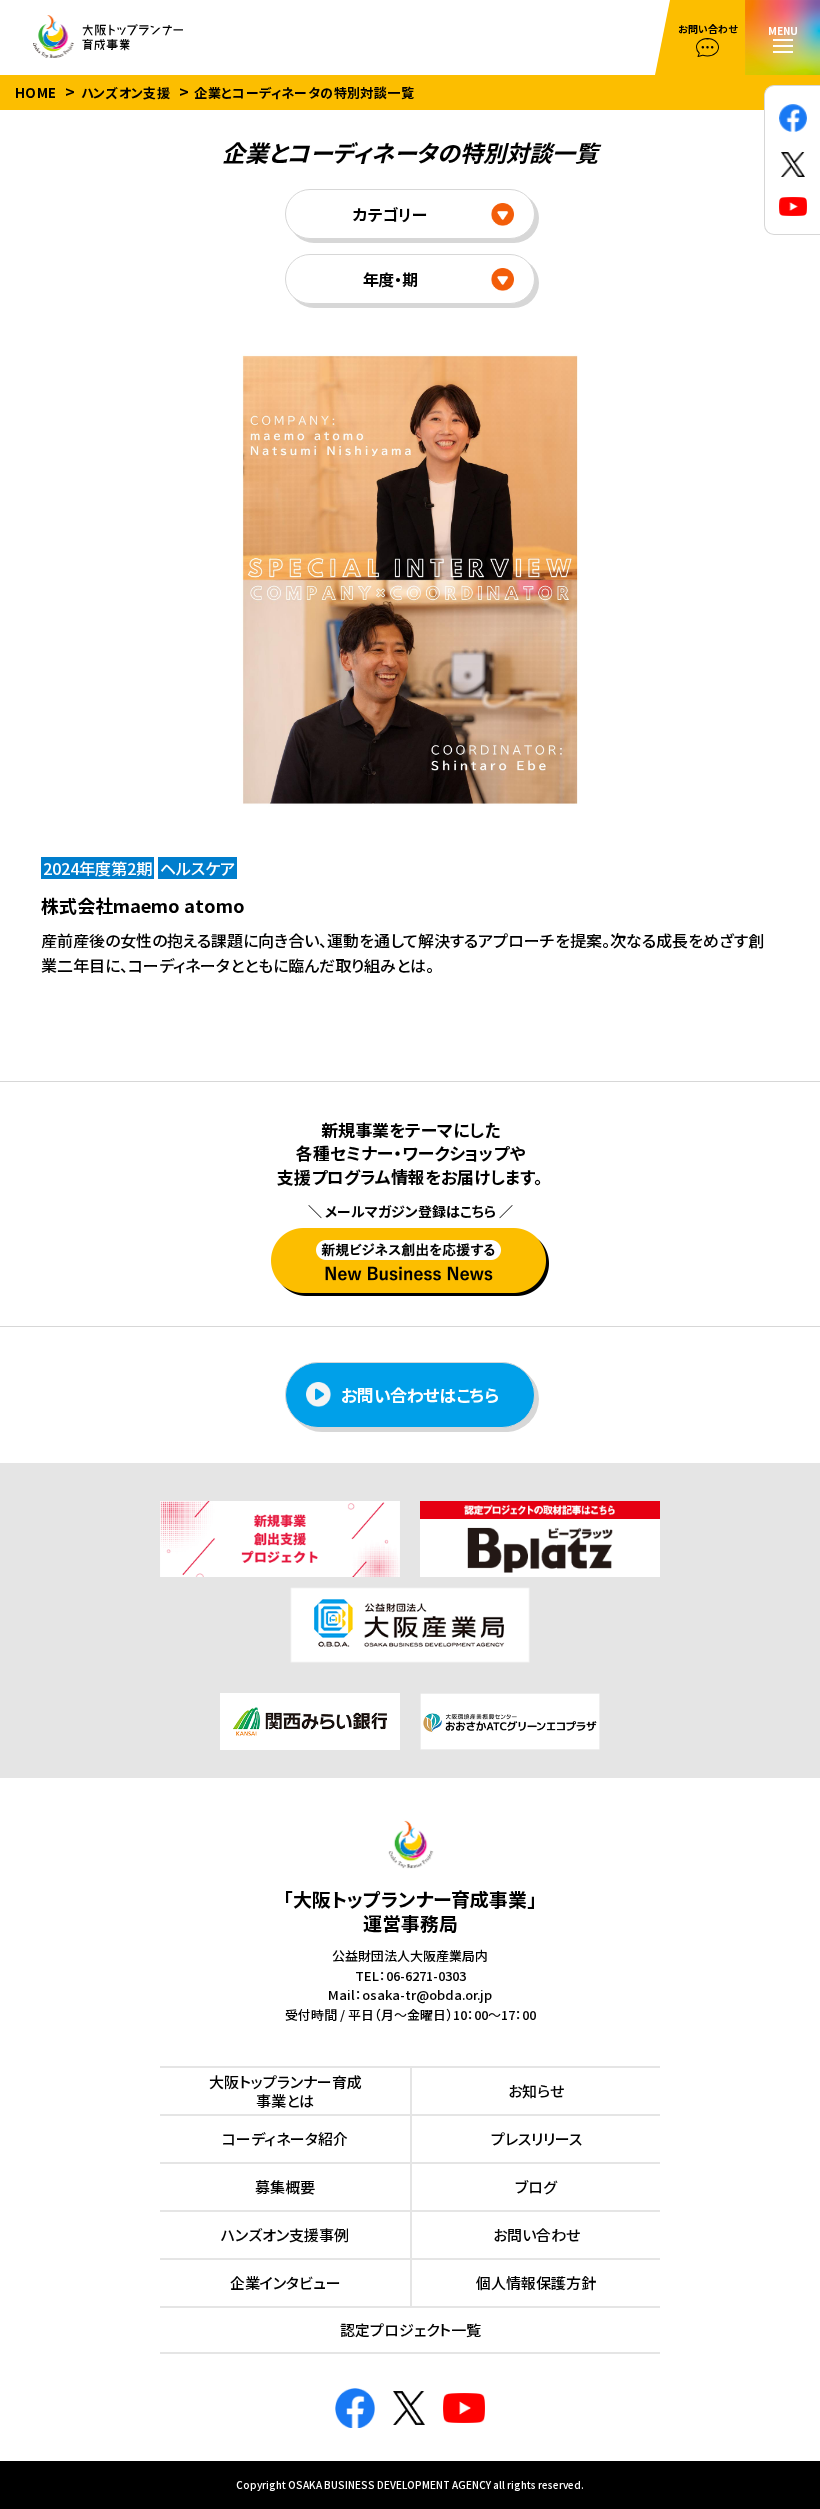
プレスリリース (536, 2138)
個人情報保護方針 (536, 2282)
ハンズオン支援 (126, 92)
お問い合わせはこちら (420, 1394)
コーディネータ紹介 (285, 2138)
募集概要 (285, 2186)
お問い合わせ (536, 2234)
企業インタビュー (285, 2282)
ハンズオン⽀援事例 (285, 2234)
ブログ (536, 2186)
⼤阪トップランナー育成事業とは (285, 2091)
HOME (36, 92)
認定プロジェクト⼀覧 (410, 2329)
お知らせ (536, 2090)
